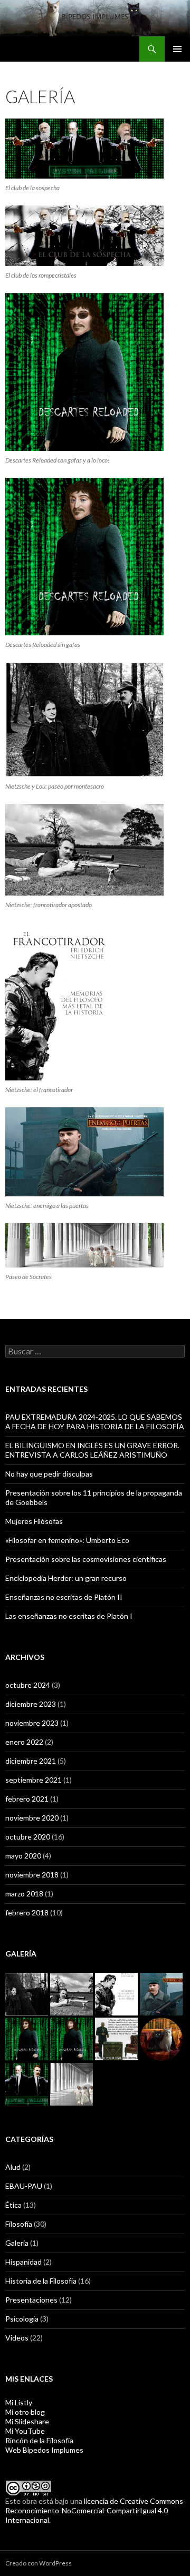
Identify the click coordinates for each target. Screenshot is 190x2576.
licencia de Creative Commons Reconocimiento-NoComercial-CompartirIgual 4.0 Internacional (94, 2510)
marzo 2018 (24, 1894)
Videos (17, 2338)
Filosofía (19, 2224)
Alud (13, 2167)
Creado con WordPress (39, 2563)
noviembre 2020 (32, 1818)
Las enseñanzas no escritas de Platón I (69, 1616)
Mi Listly (19, 2402)
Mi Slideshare (27, 2421)
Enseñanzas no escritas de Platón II (64, 1597)
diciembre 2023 (31, 1704)
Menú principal (177, 49)
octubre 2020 (28, 1837)
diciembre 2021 (31, 1761)
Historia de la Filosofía (41, 2281)
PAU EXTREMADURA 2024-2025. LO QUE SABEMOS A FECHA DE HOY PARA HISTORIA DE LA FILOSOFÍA (95, 1422)
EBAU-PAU (24, 2186)
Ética (13, 2205)
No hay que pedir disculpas (49, 1474)
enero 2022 (24, 1742)
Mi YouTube (25, 2431)
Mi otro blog (25, 2412)
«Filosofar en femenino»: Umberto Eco (67, 1540)
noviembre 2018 (32, 1875)
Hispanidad (23, 2262)
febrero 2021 (27, 1799)
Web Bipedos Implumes (44, 2450)
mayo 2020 (23, 1856)
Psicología (22, 2319)
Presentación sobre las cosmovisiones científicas (86, 1559)
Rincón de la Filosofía (39, 2440)
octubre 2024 (28, 1685)
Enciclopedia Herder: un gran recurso (66, 1578)
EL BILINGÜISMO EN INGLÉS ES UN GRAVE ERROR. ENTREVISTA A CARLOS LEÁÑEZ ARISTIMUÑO (92, 1450)
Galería (17, 2243)
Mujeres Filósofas (34, 1521)
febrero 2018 (27, 1913)
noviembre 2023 (32, 1723)
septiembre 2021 (34, 1780)
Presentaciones (31, 2300)
